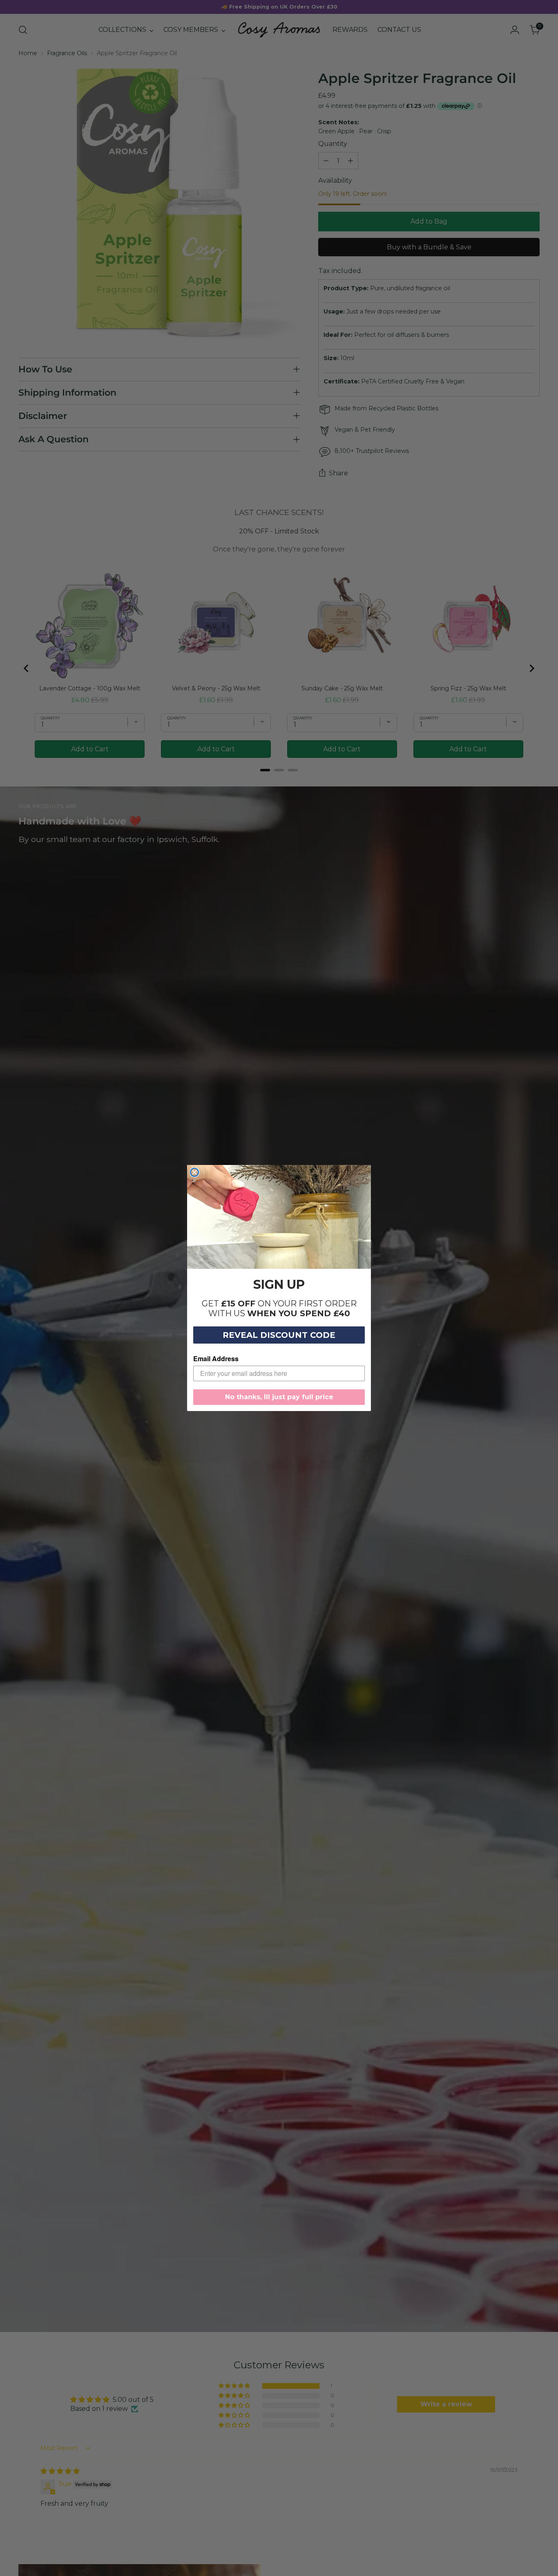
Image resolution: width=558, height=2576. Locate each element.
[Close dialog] (194, 1172)
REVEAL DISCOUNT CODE (279, 1335)
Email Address (216, 1359)
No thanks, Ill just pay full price (279, 1397)
